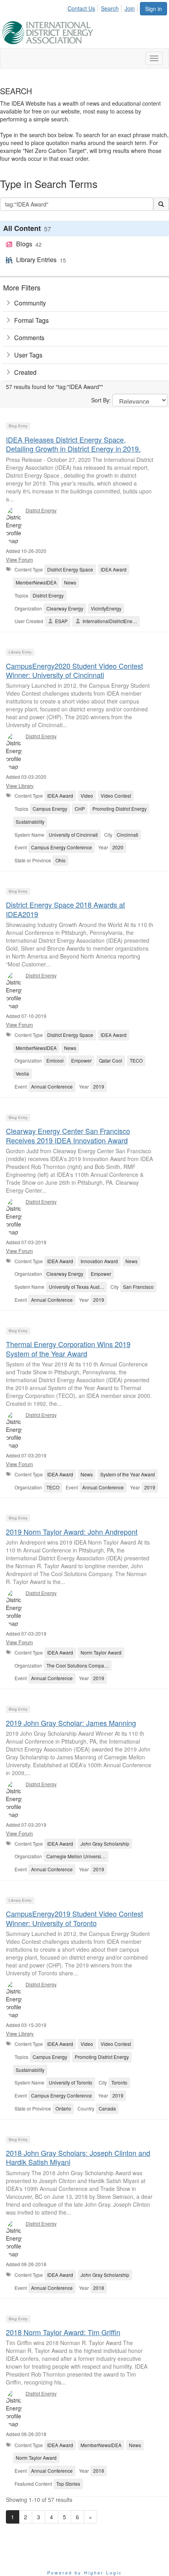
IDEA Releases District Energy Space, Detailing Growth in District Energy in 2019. (73, 444)
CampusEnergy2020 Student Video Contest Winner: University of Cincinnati (74, 670)
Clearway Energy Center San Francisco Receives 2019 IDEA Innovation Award (68, 1135)
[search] (161, 204)
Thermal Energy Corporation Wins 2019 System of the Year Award (68, 1348)
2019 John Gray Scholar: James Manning (71, 1723)
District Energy (41, 510)
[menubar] (103, 7)
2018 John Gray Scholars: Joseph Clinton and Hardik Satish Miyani (78, 2157)
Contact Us (81, 8)
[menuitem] (84, 7)
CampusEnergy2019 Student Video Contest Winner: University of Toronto (74, 1918)
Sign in (153, 9)
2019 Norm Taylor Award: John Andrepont (72, 1532)
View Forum (19, 559)
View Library (20, 786)
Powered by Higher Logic (85, 2572)
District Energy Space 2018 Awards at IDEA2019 (65, 909)
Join (130, 8)
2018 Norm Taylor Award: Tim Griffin (63, 2332)
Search (110, 8)
